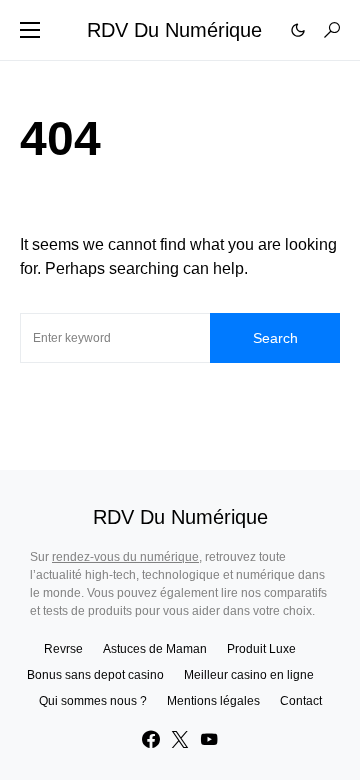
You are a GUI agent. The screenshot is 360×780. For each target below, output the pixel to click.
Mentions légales (213, 701)
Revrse (63, 649)
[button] (30, 30)
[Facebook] (151, 739)
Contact (301, 701)
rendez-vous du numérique (125, 557)
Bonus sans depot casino (95, 675)
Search (275, 338)
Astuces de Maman (155, 649)
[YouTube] (209, 739)
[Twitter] (180, 739)
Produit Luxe (261, 649)
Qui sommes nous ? (93, 701)
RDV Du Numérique (174, 30)
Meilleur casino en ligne (249, 675)
